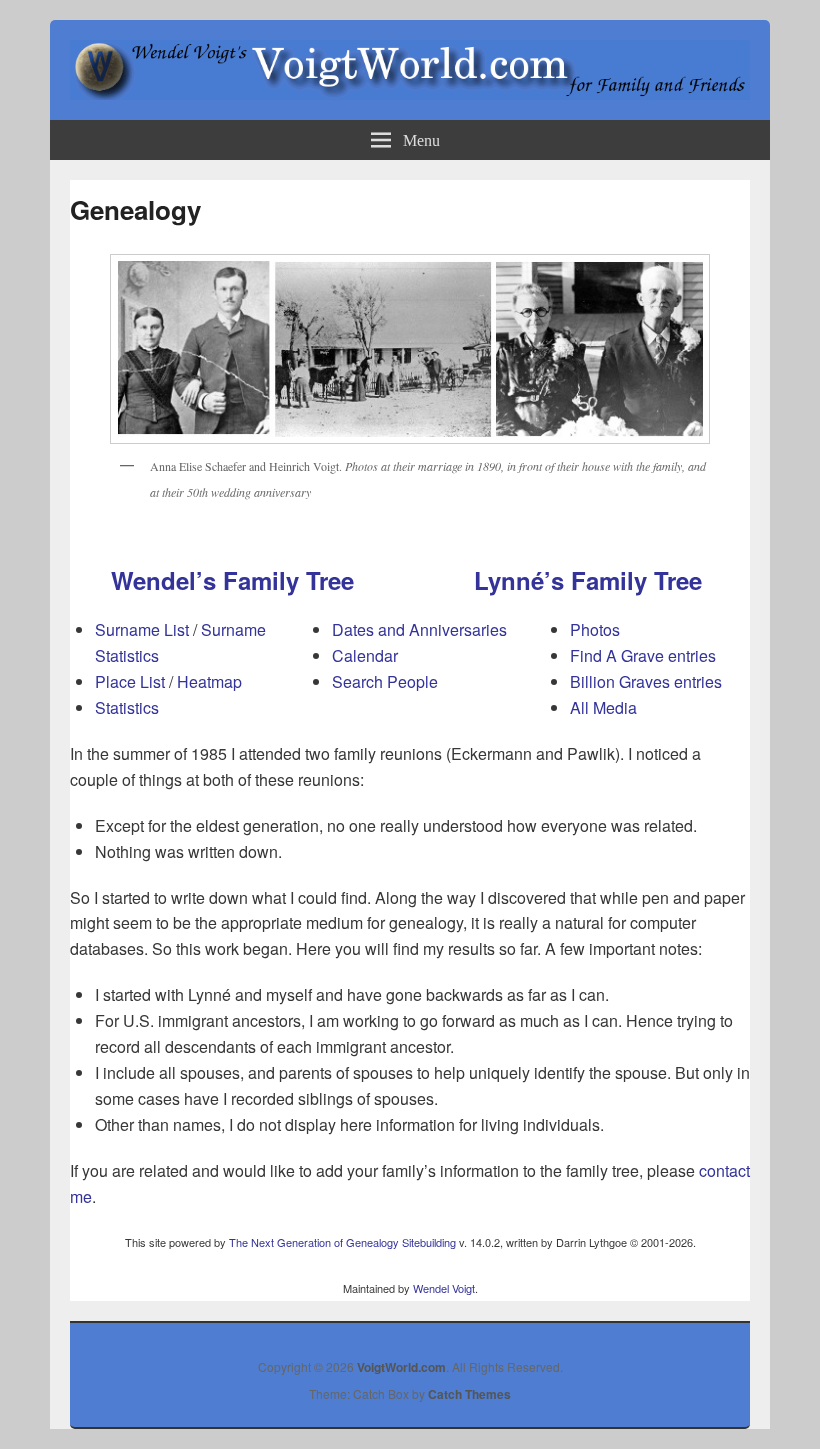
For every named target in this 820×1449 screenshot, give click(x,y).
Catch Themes (469, 1394)
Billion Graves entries (646, 681)
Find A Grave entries (643, 655)
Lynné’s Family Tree (588, 580)
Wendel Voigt (444, 1288)
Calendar (365, 655)
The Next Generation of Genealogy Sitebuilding (342, 1242)
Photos (595, 629)
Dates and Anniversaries (419, 629)
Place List (130, 681)
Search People (385, 681)
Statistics (127, 707)
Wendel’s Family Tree (232, 580)
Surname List (142, 629)
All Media (603, 707)
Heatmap (209, 681)
